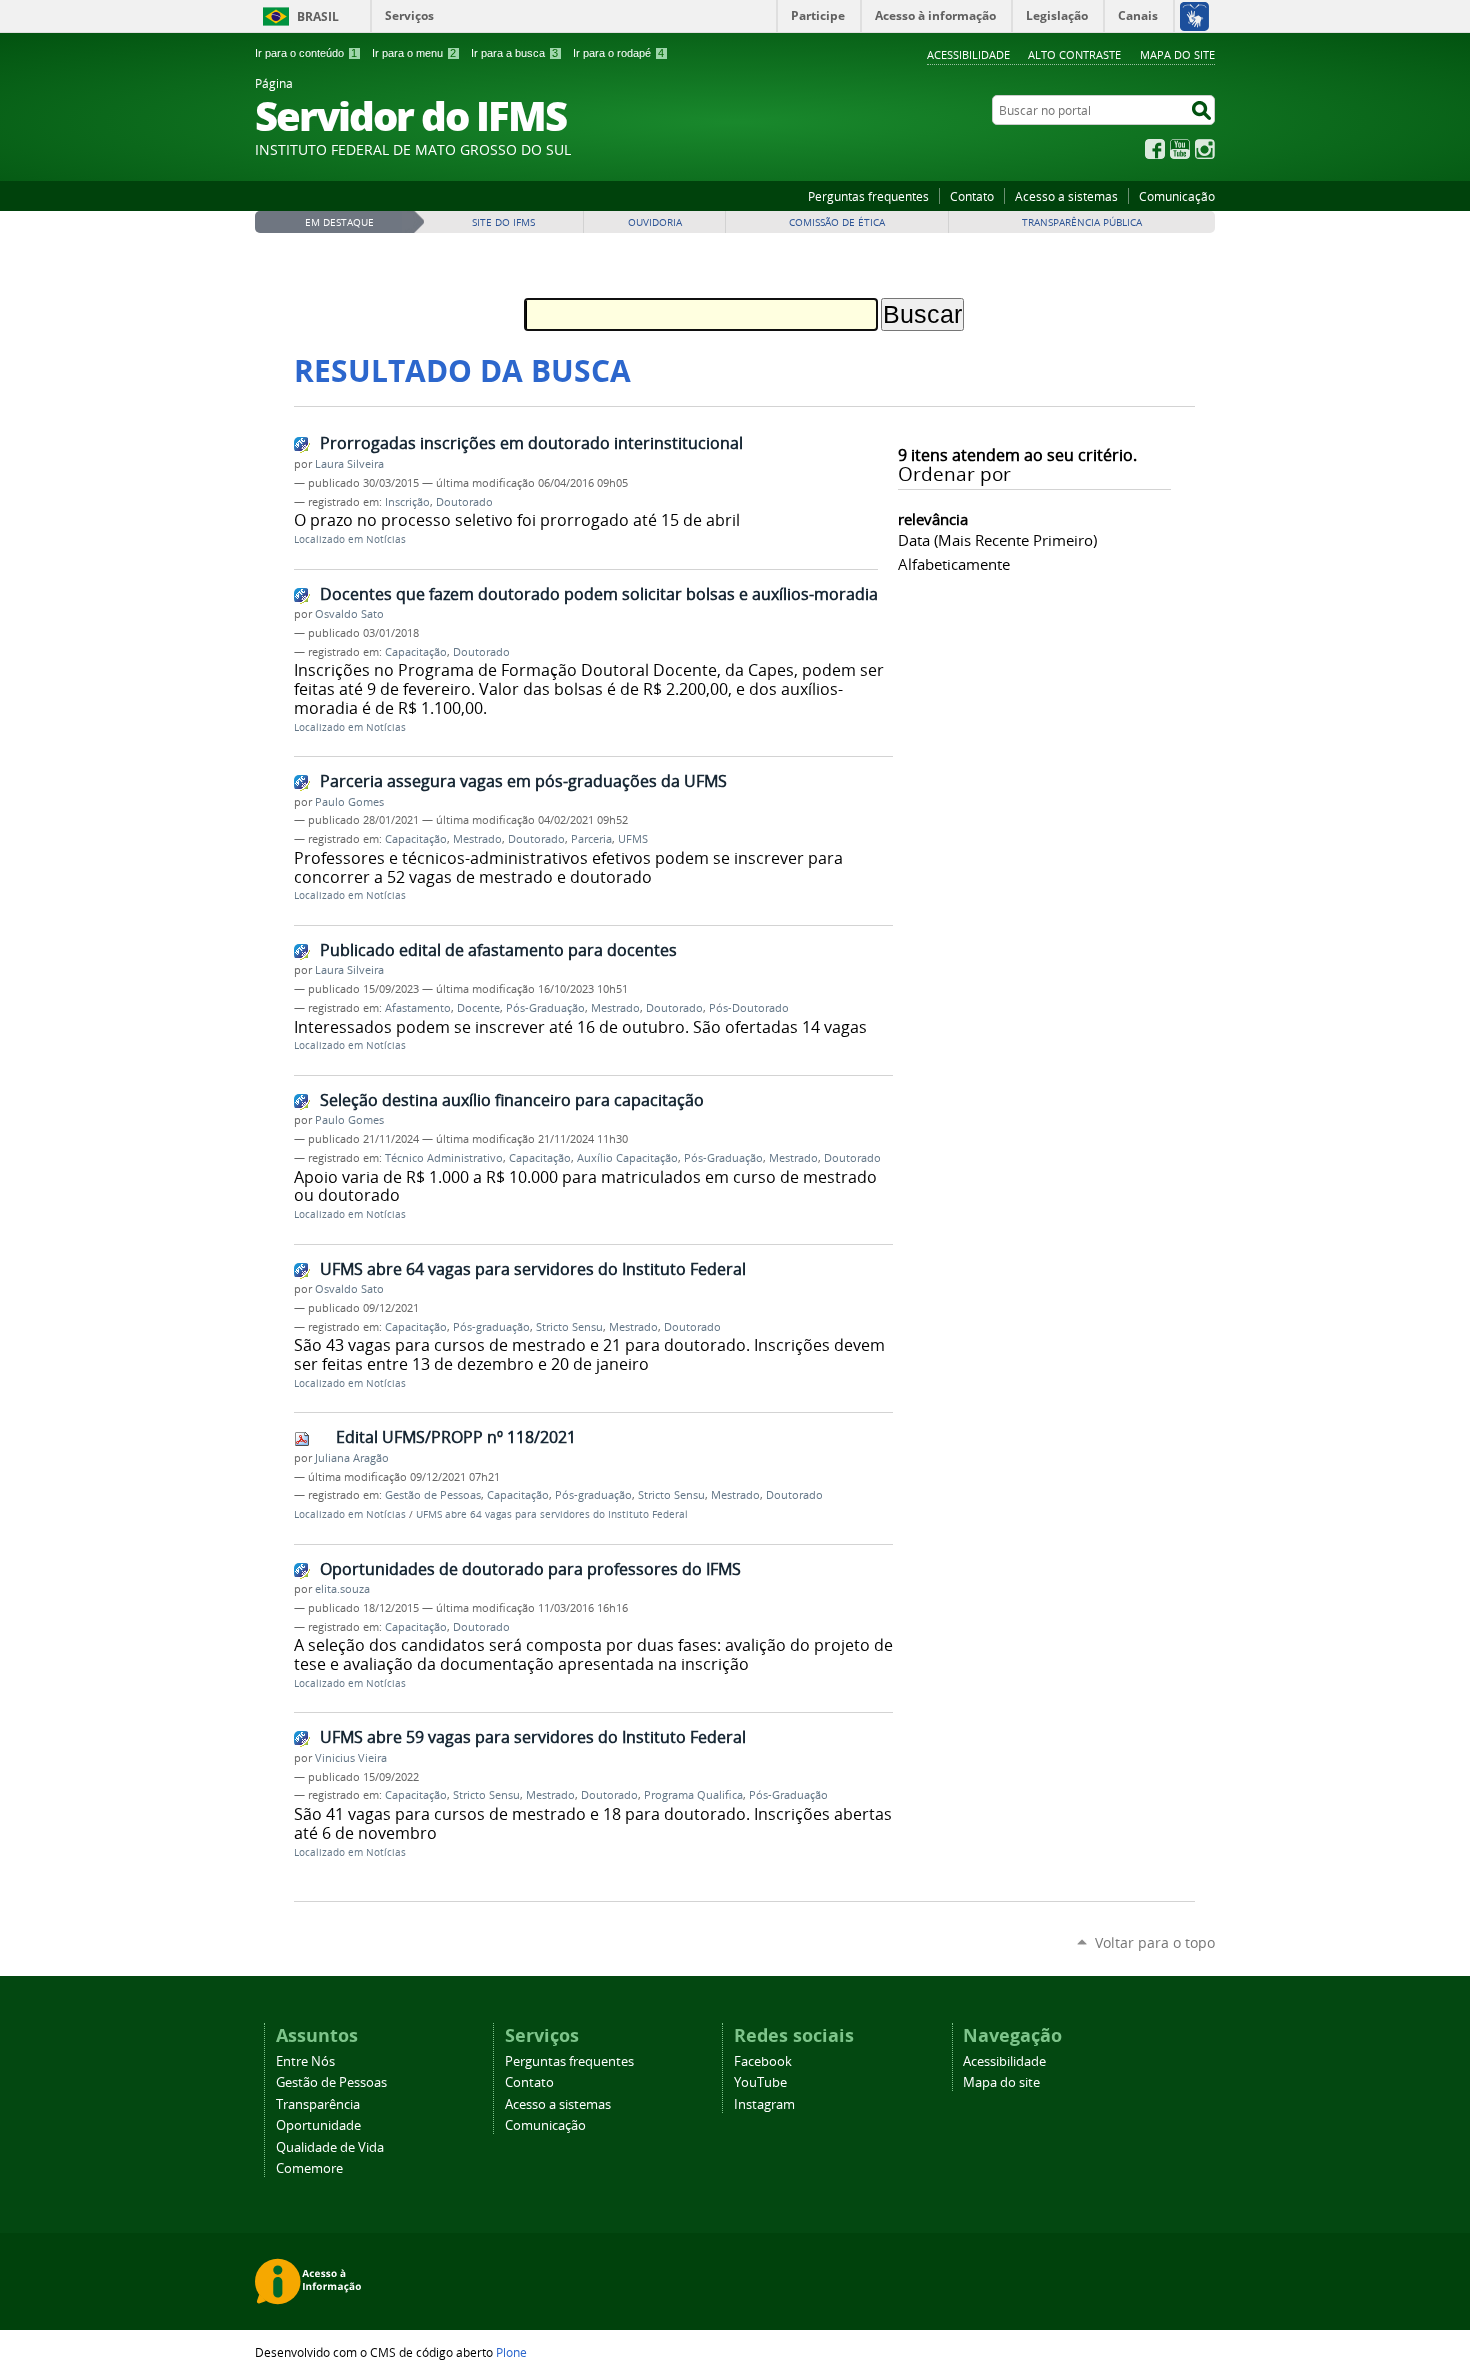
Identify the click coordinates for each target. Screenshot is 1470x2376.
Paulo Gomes (349, 802)
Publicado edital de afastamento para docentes (498, 950)
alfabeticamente (954, 564)
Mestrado (477, 839)
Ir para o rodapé (618, 53)
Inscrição (407, 502)
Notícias (386, 539)
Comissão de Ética (837, 222)
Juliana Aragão (352, 1458)
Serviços (409, 15)
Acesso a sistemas (1066, 196)
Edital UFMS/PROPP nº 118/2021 (456, 1437)
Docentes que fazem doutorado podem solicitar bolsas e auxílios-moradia (599, 594)
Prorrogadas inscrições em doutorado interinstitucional (531, 443)
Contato (972, 196)
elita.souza (342, 1589)
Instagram (1205, 149)
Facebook (1155, 149)
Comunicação (1177, 196)
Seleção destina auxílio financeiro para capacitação (512, 1100)
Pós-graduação (491, 1327)
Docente (478, 1008)
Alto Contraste (1074, 54)
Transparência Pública (1082, 222)
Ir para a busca (514, 53)
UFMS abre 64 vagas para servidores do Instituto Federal (533, 1269)
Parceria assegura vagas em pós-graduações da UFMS (523, 781)
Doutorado (464, 502)
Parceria (591, 839)
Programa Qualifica (693, 1795)
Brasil (318, 16)
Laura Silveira (349, 464)
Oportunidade (318, 2125)
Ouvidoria (655, 222)
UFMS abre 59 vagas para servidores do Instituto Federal (533, 1737)
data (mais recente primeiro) (997, 540)
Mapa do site (1177, 54)
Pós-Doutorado (749, 1008)
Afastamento (418, 1008)
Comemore (309, 2168)
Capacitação (416, 652)
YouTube (1180, 149)
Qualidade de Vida (330, 2147)
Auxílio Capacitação (627, 1158)
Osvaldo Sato (349, 614)
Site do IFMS (503, 222)
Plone (511, 2352)
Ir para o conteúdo (306, 53)
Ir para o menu (414, 53)
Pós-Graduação (545, 1008)
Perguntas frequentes (868, 196)
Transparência (318, 2104)
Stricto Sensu (569, 1327)
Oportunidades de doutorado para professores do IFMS (530, 1569)
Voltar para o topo (1155, 1942)
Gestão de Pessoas (433, 1495)
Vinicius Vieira (351, 1758)
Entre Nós (305, 2061)
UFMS (633, 839)
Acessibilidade (968, 54)
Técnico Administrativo (444, 1158)
